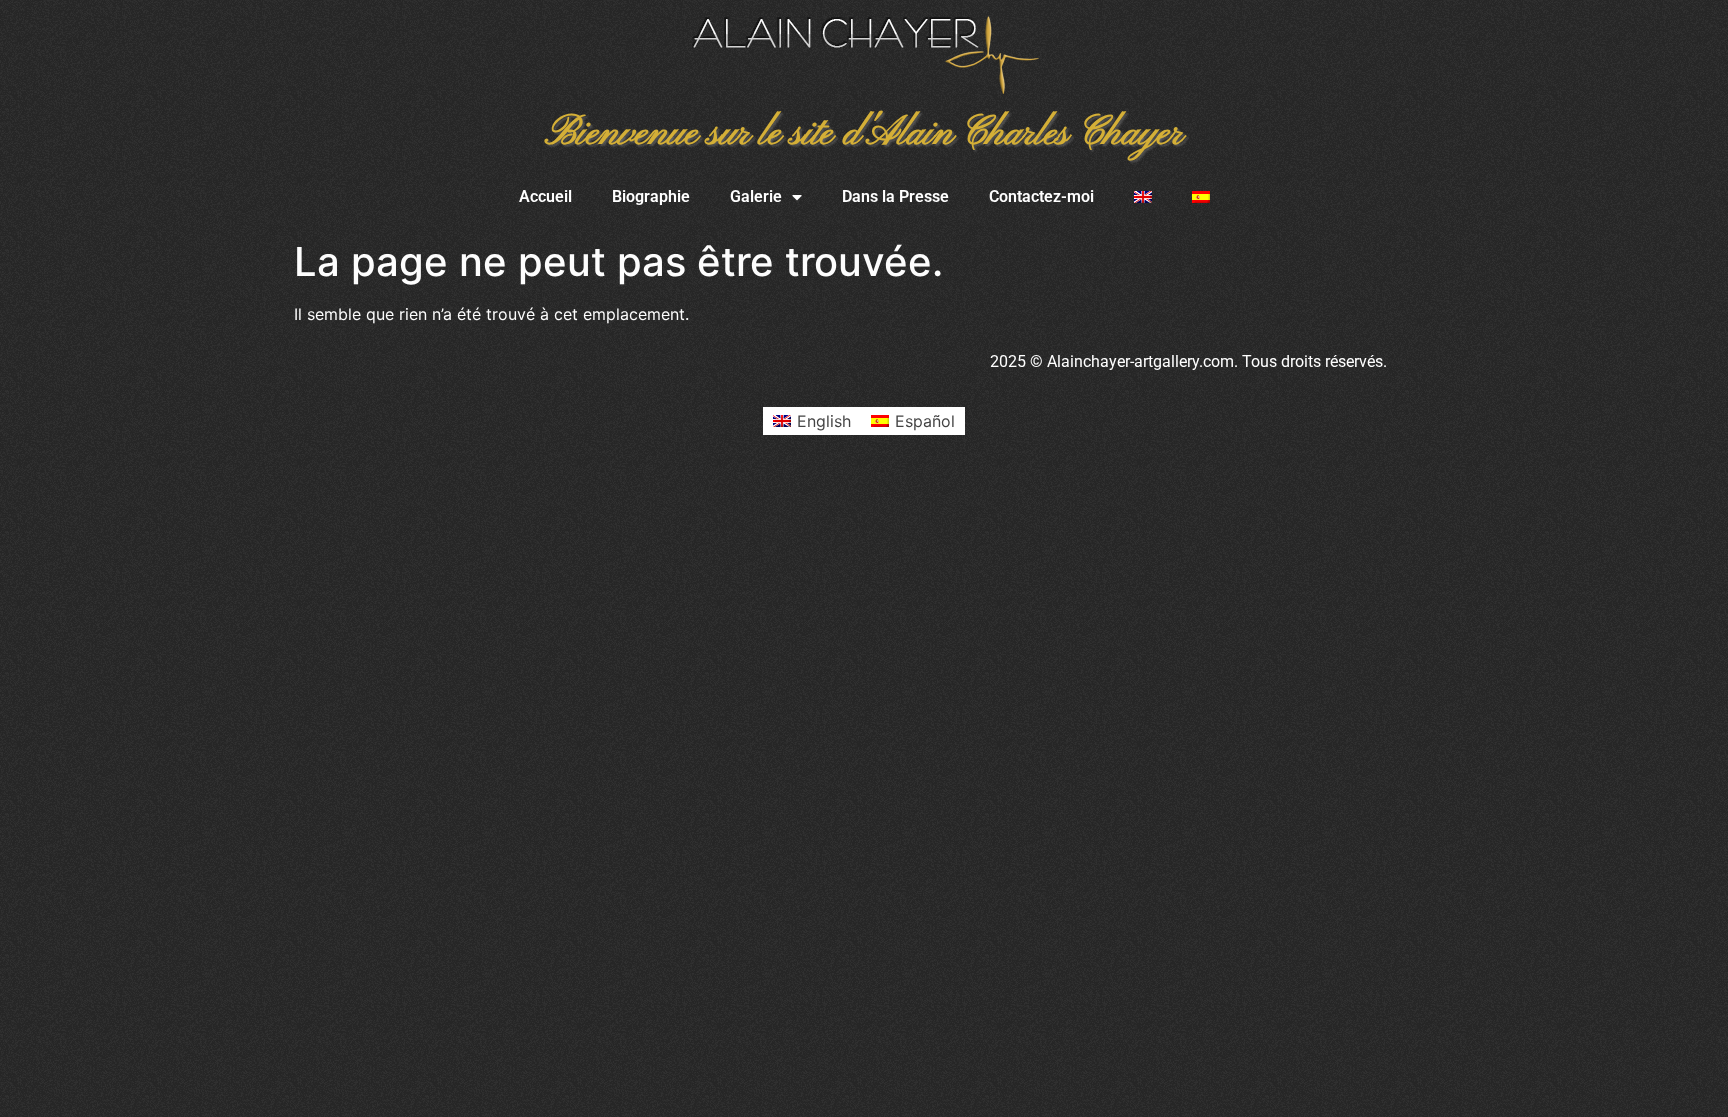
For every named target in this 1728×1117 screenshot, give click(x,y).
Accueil (545, 196)
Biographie (651, 196)
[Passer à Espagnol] (1201, 197)
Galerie (756, 196)
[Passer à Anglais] (1143, 197)
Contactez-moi (1041, 196)
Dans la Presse (895, 196)
